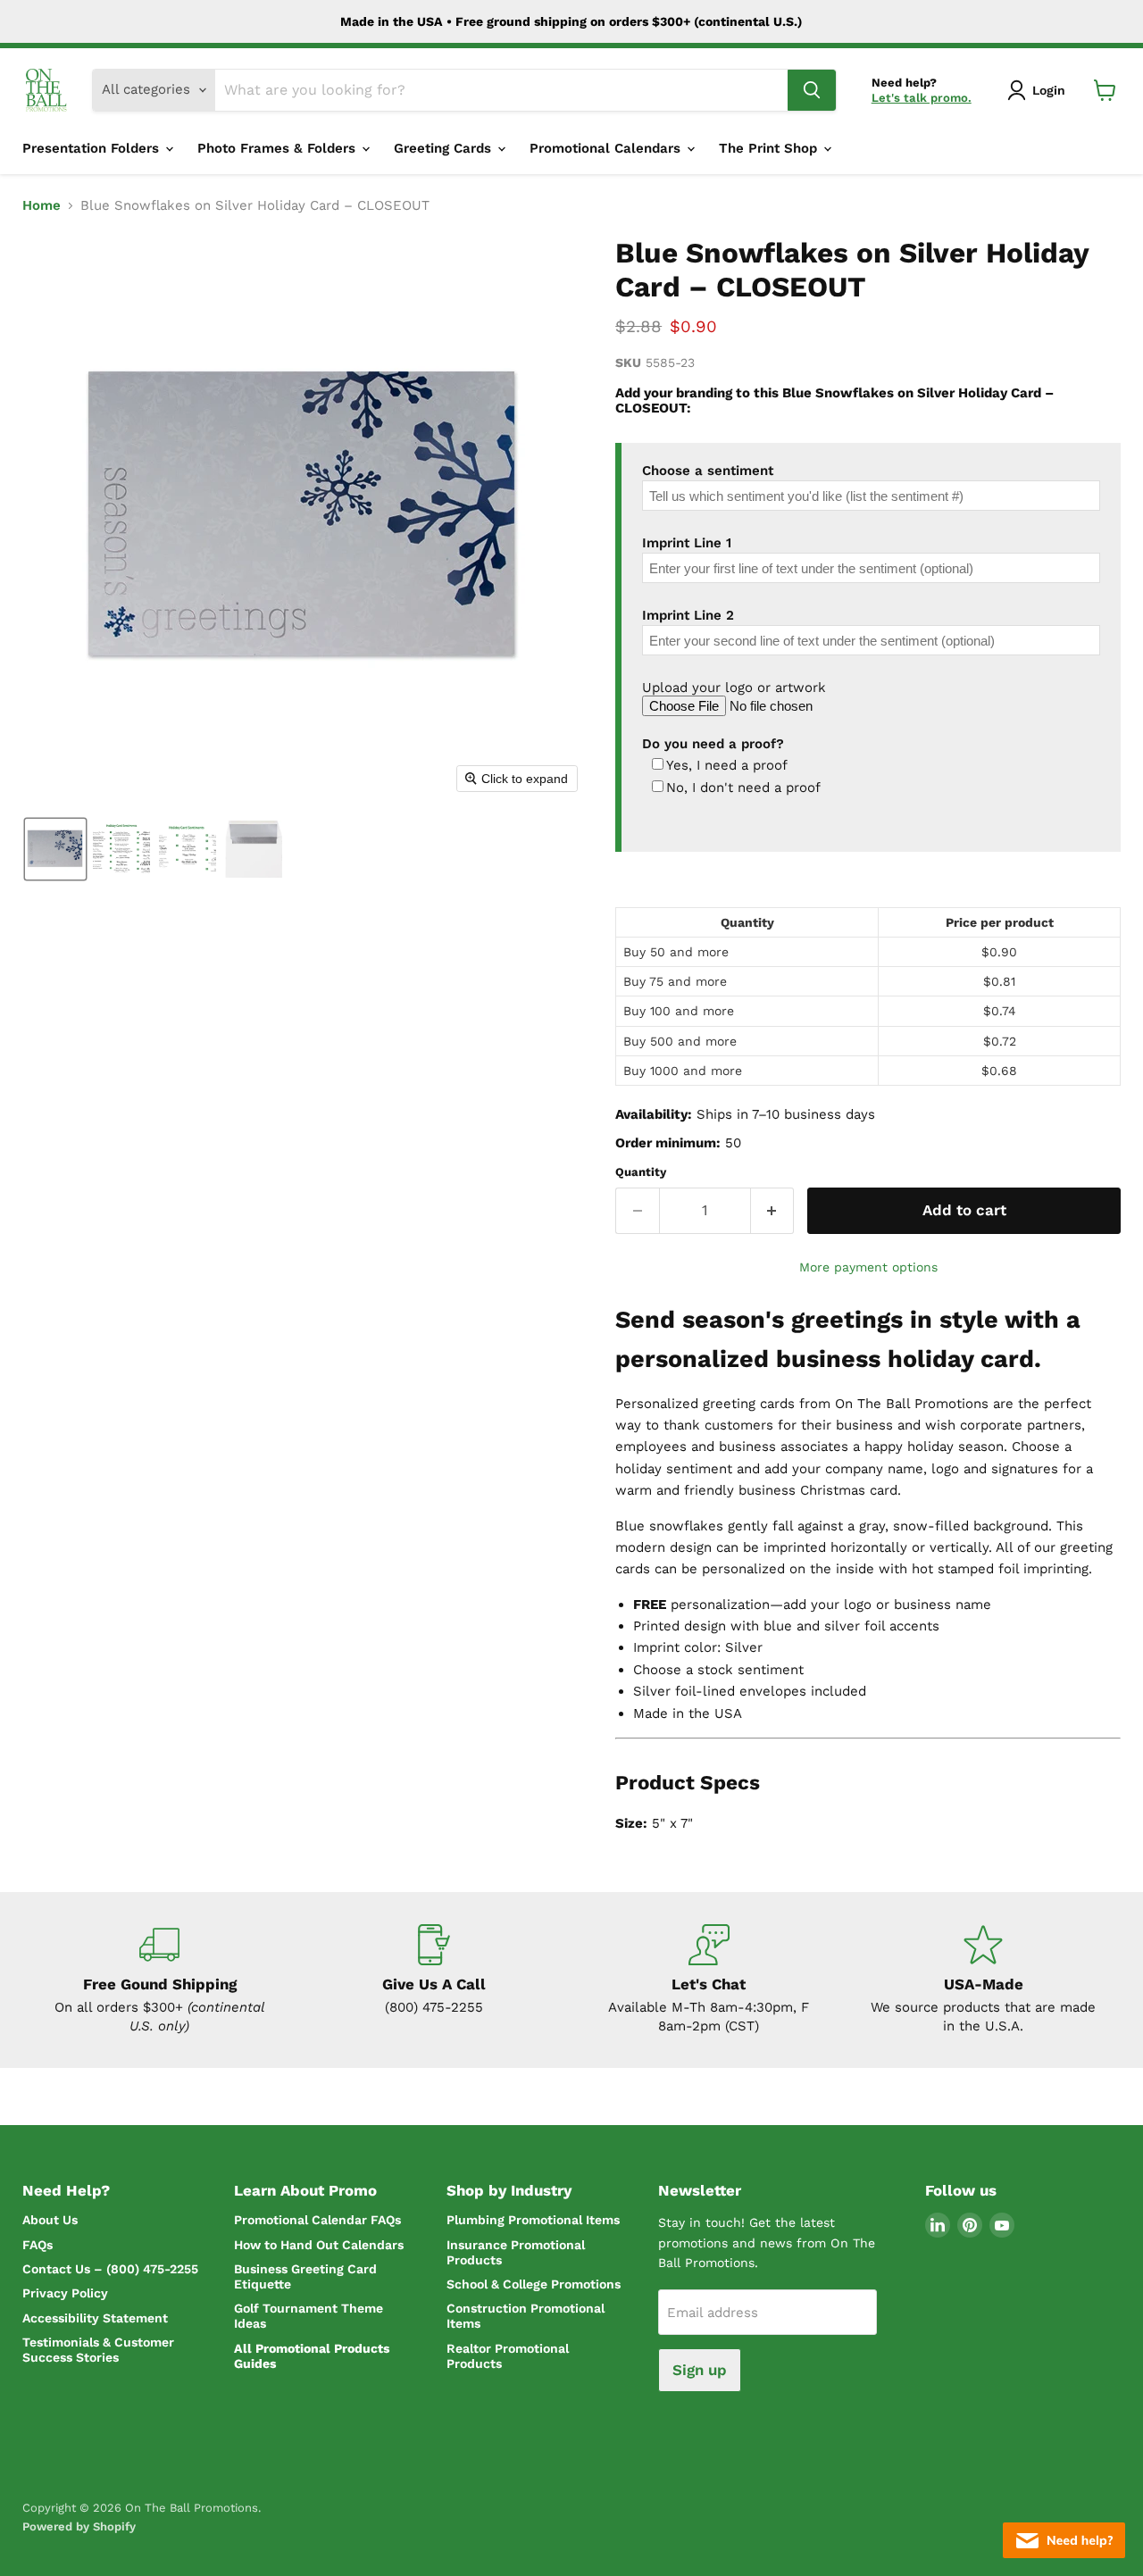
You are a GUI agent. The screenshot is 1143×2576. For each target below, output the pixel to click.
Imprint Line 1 (687, 543)
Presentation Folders (93, 148)
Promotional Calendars (607, 148)
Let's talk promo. (922, 98)
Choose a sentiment (708, 471)
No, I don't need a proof (743, 788)
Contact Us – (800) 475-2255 (110, 2269)
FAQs (38, 2245)
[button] (1039, 90)
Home (42, 206)
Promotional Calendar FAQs (317, 2220)
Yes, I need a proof (727, 766)
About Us (50, 2220)
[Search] (812, 90)
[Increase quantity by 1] (773, 1210)
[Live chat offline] (1064, 2540)
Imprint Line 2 (688, 615)
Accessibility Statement (95, 2318)
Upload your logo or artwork (734, 688)
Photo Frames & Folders (279, 148)
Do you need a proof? (713, 744)
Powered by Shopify (79, 2526)
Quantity (641, 1172)
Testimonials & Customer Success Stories (98, 2350)
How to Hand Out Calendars (319, 2245)
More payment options (868, 1267)
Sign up (700, 2370)
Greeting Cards (445, 148)
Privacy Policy (65, 2293)
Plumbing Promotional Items (533, 2220)
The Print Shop (770, 148)
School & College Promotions (534, 2284)
